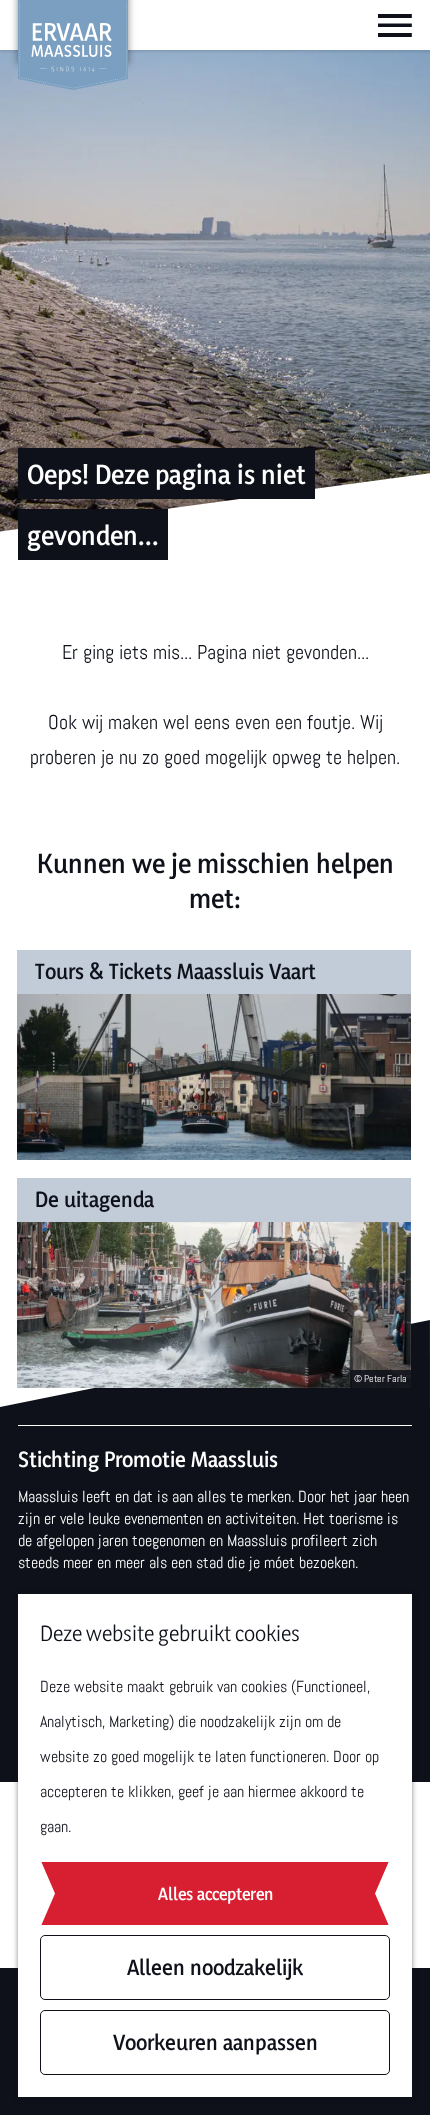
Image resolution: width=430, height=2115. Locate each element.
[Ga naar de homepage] (73, 45)
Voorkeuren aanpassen (215, 2042)
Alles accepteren (215, 1893)
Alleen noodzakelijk (215, 1967)
